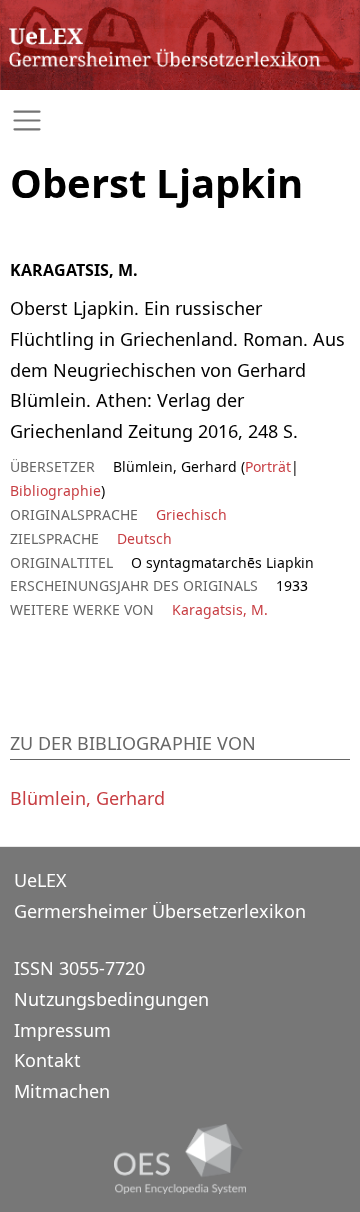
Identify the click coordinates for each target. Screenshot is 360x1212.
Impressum (62, 1030)
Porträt (268, 466)
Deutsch (144, 538)
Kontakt (47, 1060)
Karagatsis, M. (220, 609)
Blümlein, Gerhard (87, 798)
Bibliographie (55, 490)
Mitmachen (62, 1091)
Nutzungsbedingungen (111, 999)
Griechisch (191, 514)
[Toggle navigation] (180, 120)
